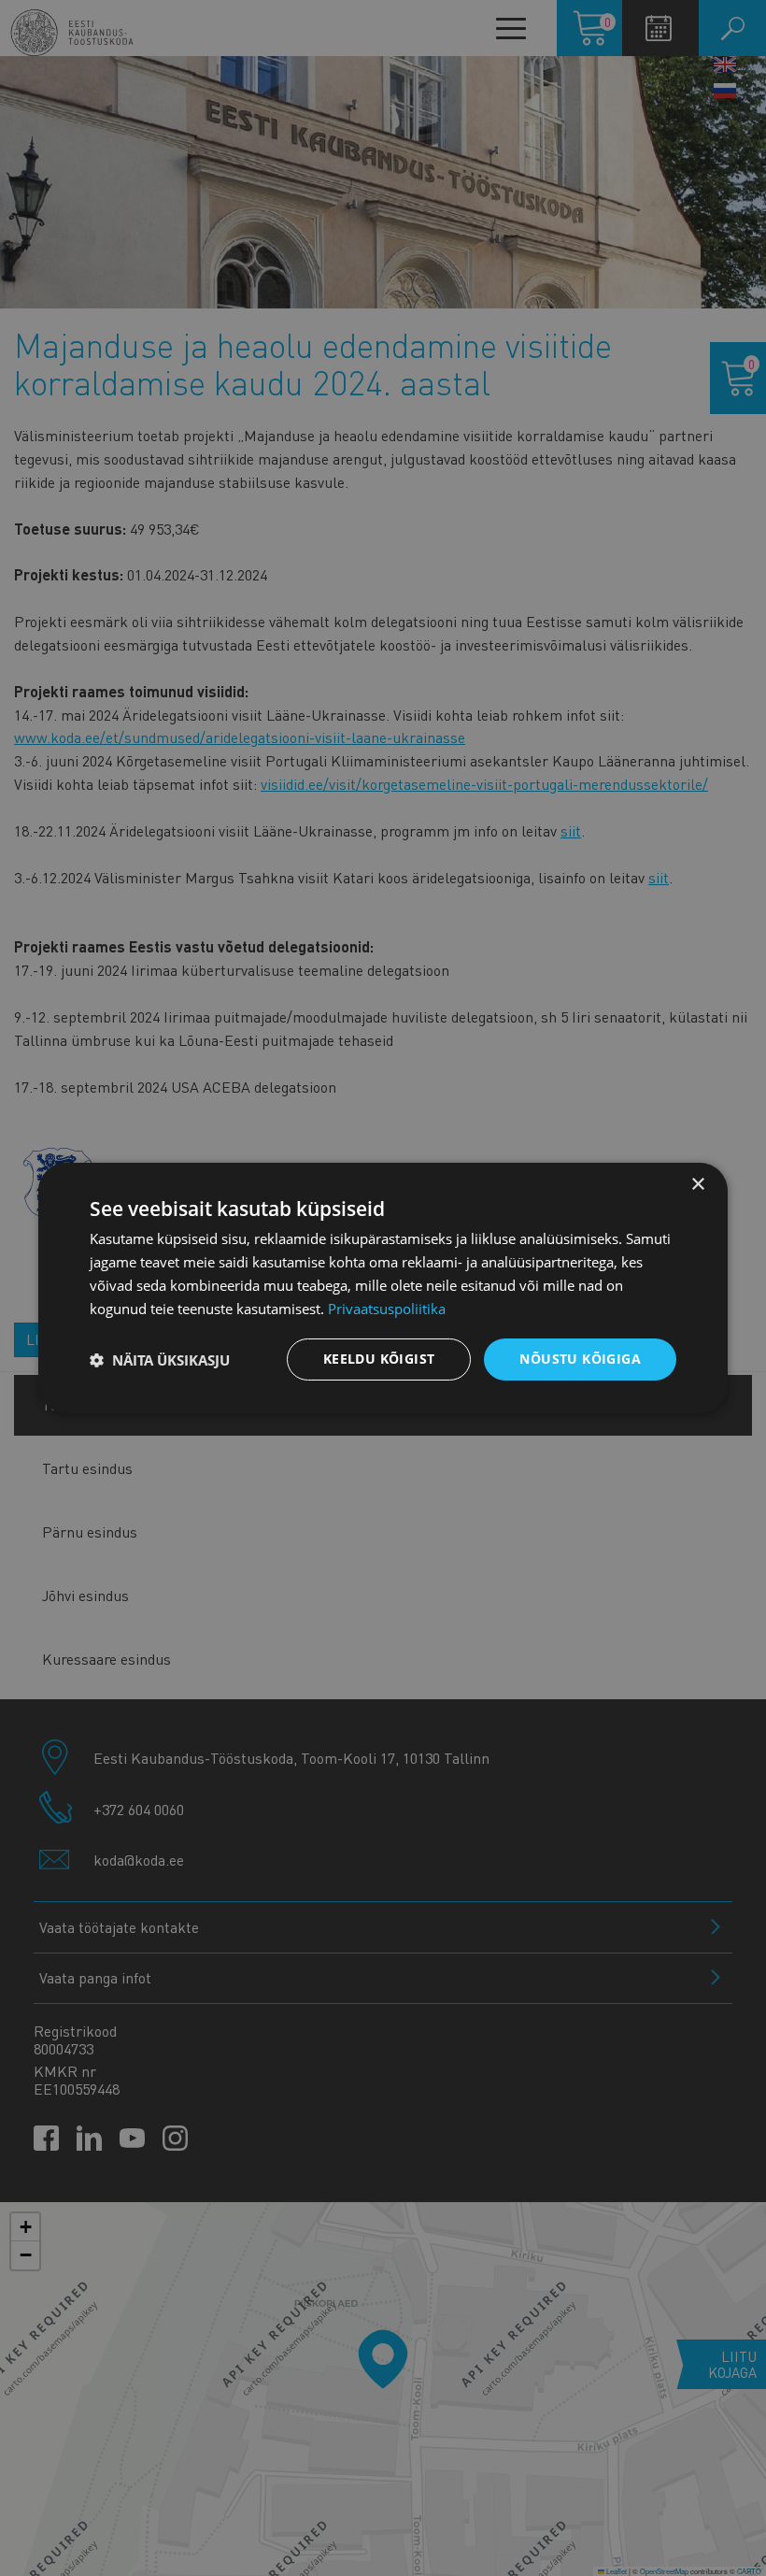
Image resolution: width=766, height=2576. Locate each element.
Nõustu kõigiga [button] (580, 1359)
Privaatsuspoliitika (387, 1309)
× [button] (697, 1185)
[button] (160, 1360)
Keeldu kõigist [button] (379, 1359)
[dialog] (383, 1288)
